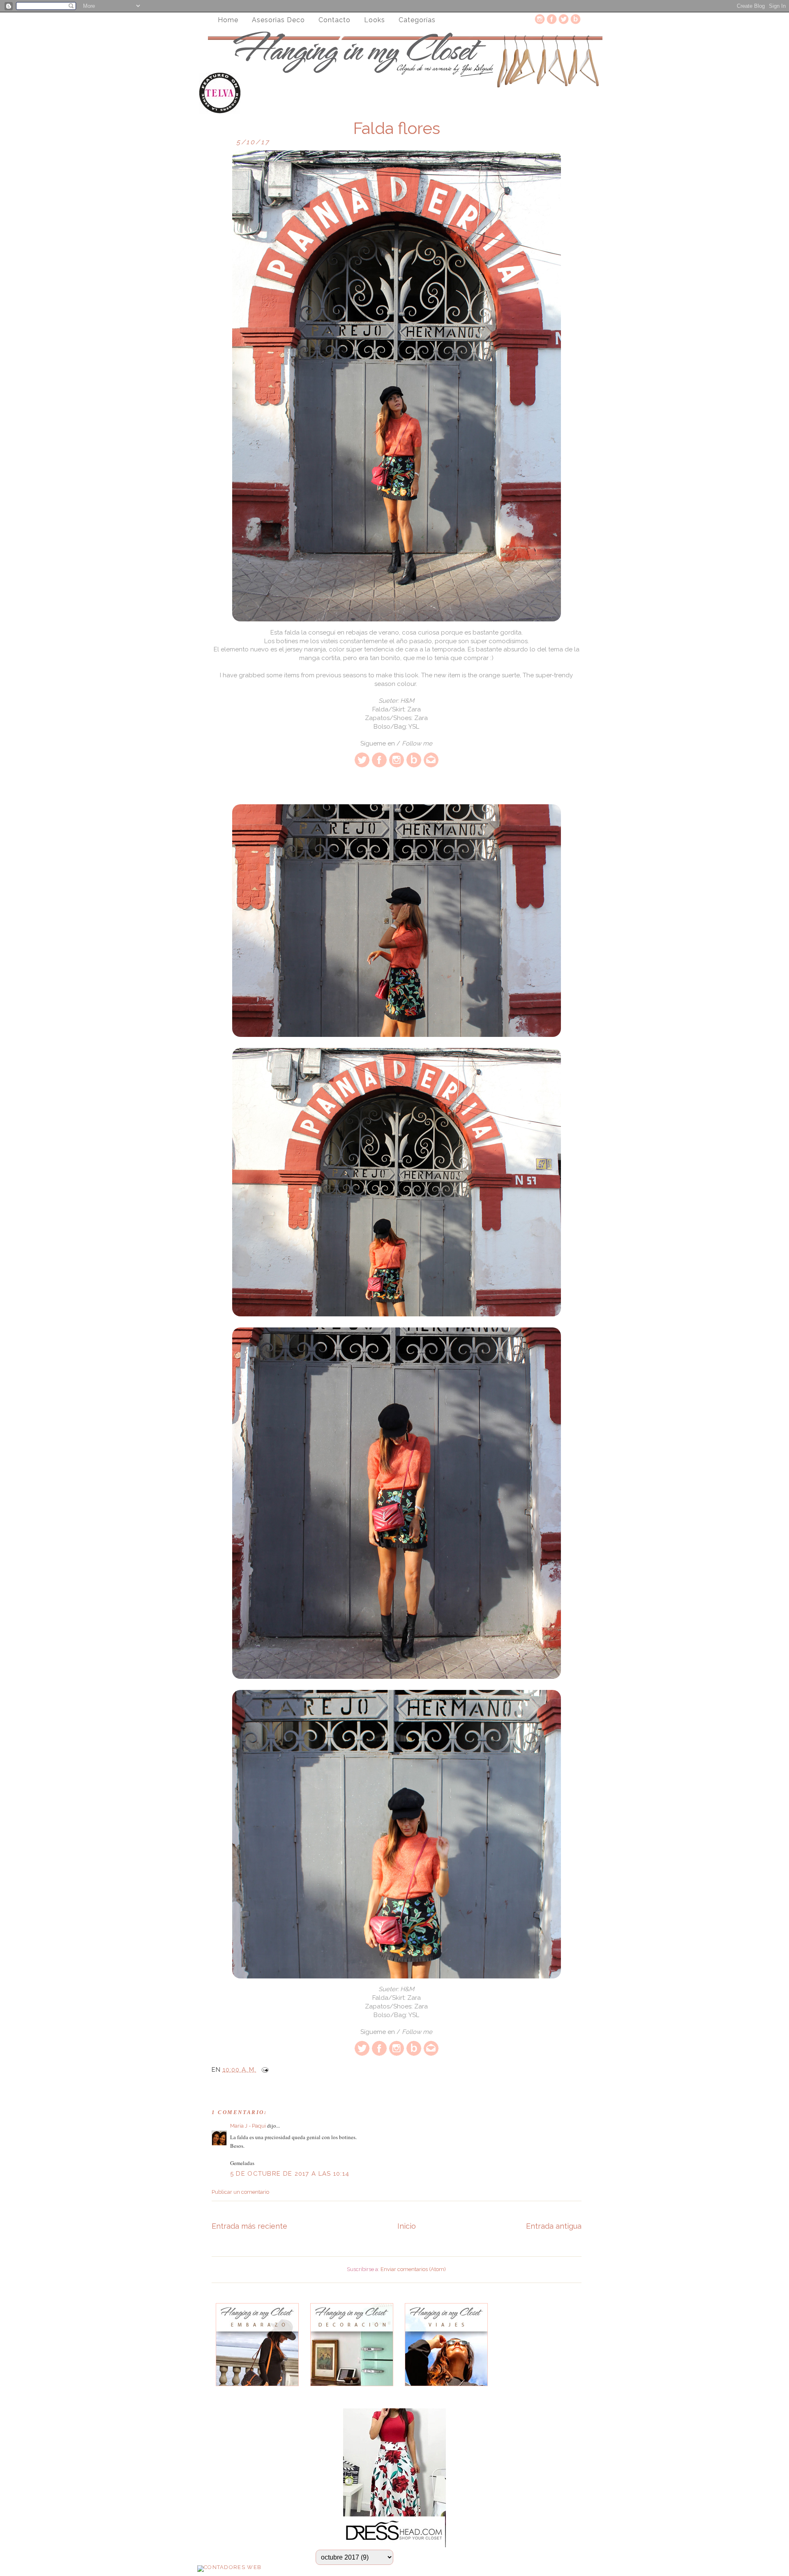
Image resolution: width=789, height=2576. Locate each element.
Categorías (417, 20)
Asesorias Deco (278, 20)
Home (228, 20)
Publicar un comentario (240, 2192)
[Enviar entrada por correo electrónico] (263, 2070)
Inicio (407, 2226)
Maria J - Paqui (248, 2126)
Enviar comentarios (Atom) (413, 2269)
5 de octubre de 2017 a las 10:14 (290, 2174)
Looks (375, 20)
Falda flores (397, 128)
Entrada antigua (554, 2226)
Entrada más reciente (249, 2226)
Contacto (335, 20)
